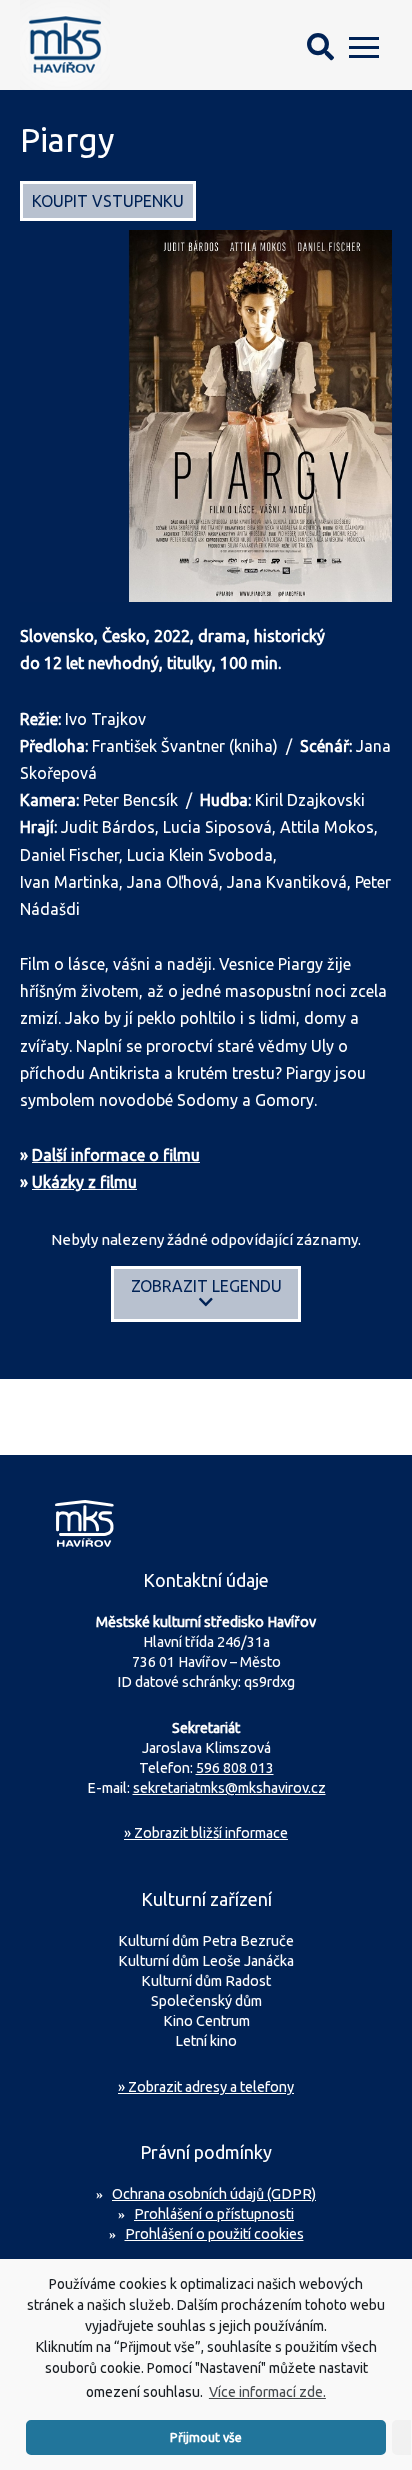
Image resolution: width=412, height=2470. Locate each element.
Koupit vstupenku (108, 201)
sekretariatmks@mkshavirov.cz (229, 1788)
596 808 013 (235, 1768)
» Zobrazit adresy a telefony (206, 2087)
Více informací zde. (267, 2392)
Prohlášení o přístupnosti (214, 2214)
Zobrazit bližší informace (206, 1833)
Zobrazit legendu (206, 1286)
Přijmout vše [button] (206, 2437)
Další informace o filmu (116, 1155)
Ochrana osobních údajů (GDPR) (214, 2194)
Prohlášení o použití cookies (214, 2234)
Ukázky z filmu (84, 1182)
